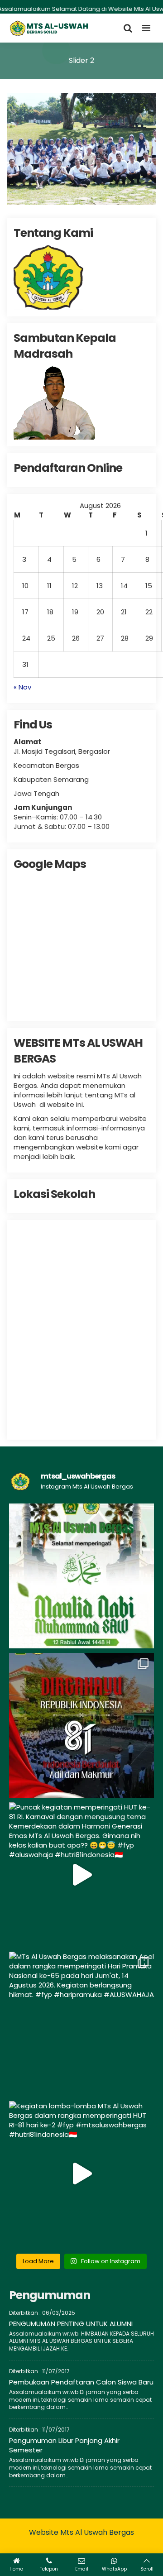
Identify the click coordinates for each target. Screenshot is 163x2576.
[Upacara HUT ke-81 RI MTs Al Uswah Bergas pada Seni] (81, 1725)
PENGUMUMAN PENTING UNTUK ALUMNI (71, 2324)
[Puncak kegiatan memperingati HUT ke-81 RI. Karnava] (81, 1875)
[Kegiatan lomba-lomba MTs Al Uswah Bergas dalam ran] (81, 2174)
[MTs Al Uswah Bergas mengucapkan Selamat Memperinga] (81, 1576)
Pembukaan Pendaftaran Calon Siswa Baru (81, 2382)
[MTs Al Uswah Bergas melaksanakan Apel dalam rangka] (81, 2024)
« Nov (22, 687)
